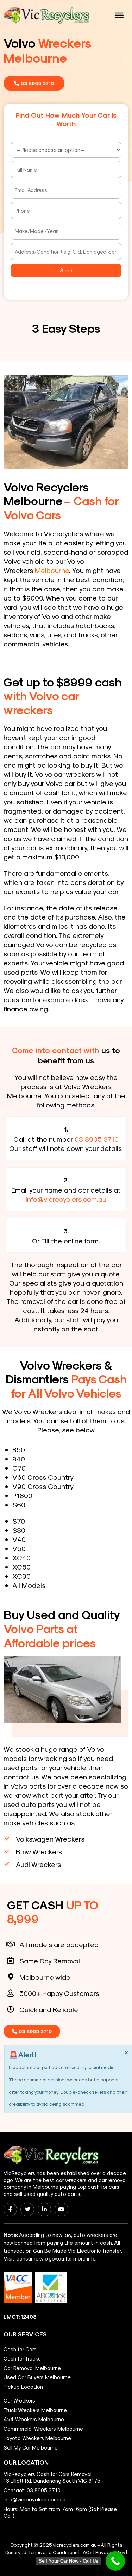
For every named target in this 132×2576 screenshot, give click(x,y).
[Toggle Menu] (119, 15)
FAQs (86, 2552)
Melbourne (52, 570)
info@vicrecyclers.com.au (66, 1199)
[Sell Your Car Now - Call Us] (115, 2561)
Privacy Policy (110, 2552)
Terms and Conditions (53, 2552)
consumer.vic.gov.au (40, 2258)
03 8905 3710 (97, 1139)
